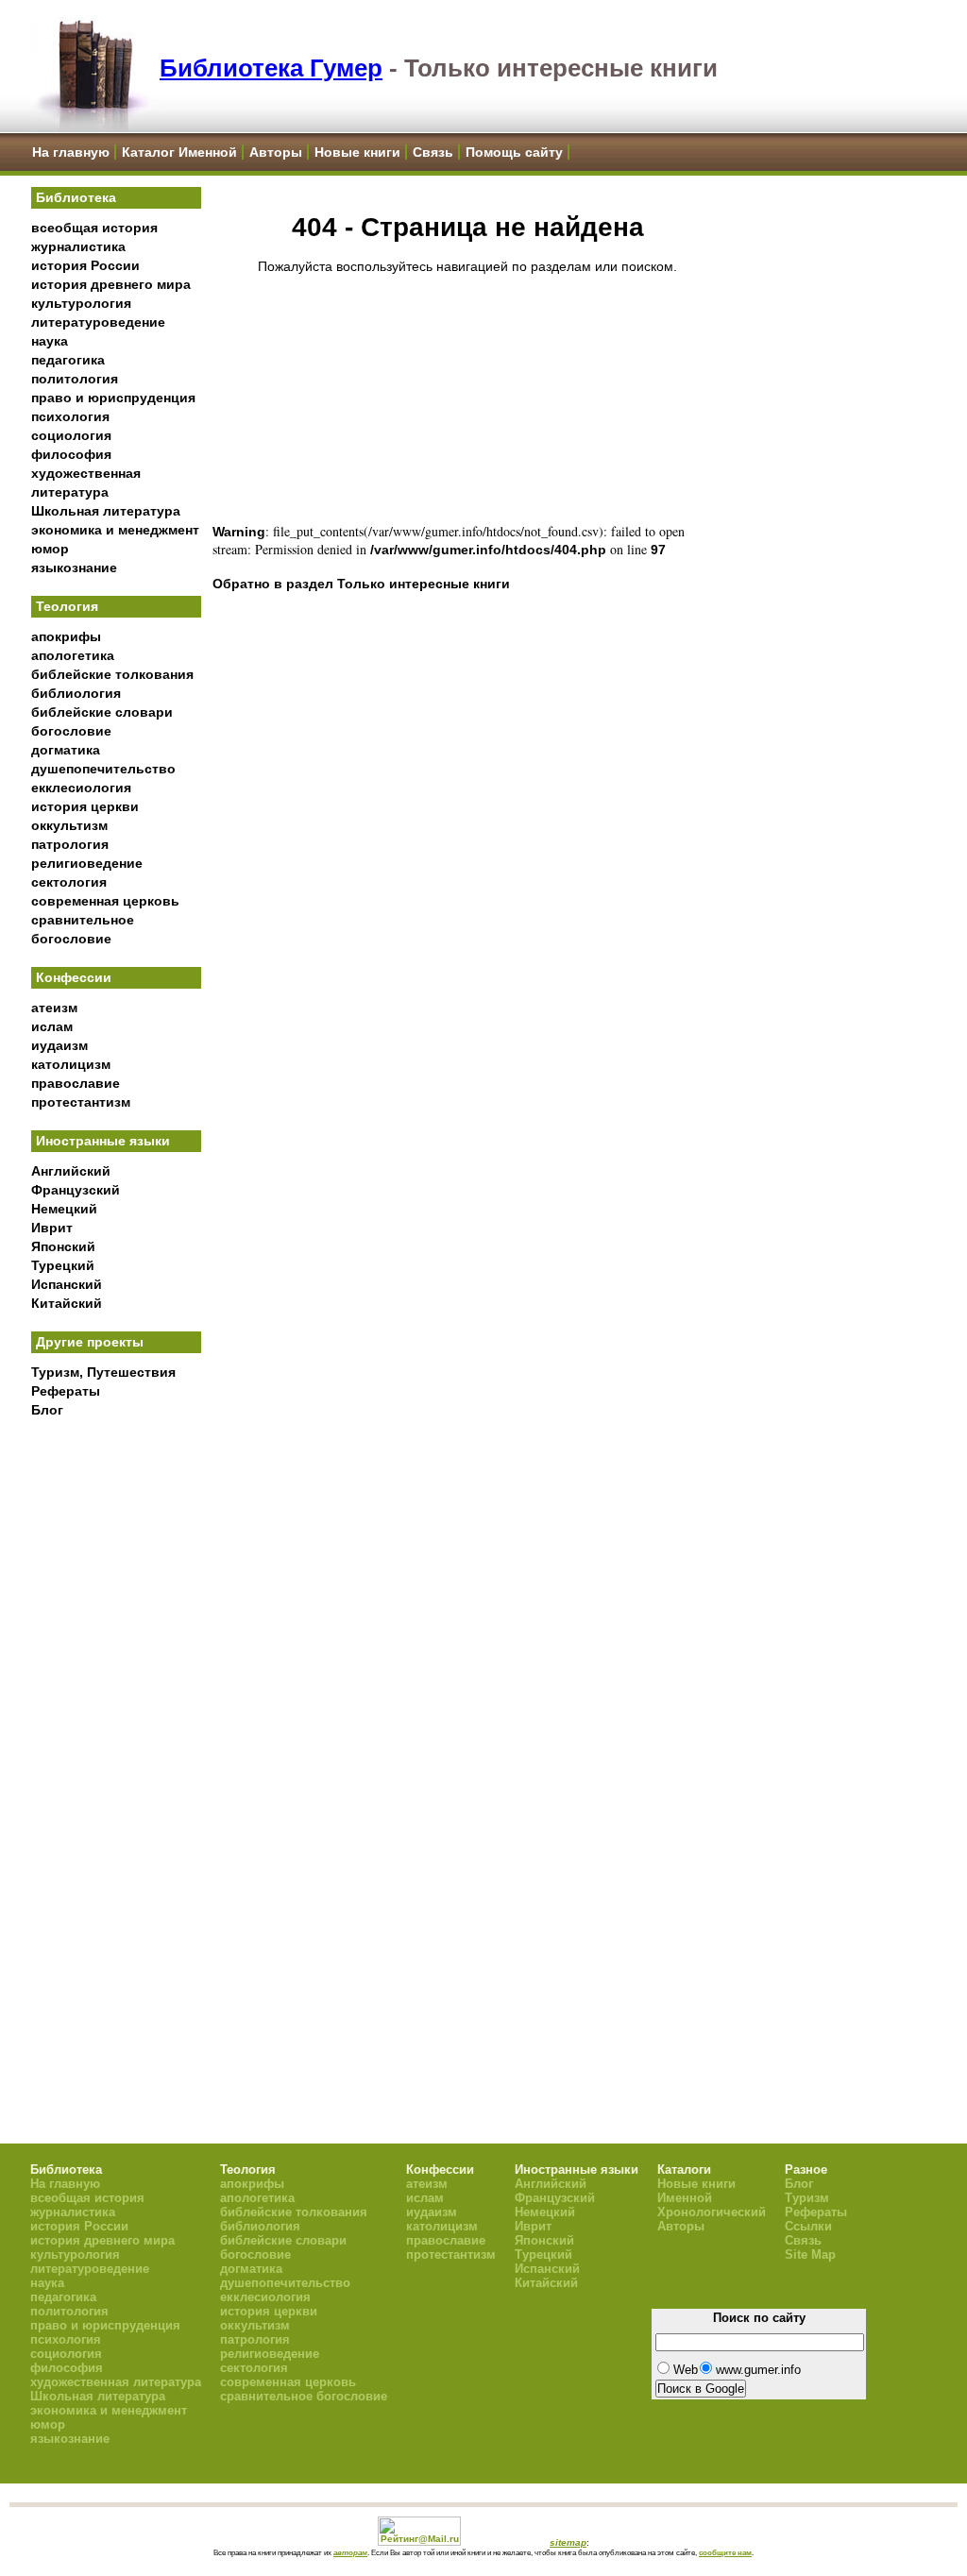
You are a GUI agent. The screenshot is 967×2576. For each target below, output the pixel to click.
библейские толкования (112, 674)
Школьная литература (106, 511)
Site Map (810, 2254)
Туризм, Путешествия (103, 1372)
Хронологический (712, 2212)
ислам (52, 1026)
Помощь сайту (514, 152)
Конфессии (74, 977)
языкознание (74, 568)
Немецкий (64, 1209)
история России (85, 265)
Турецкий (63, 1265)
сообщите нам (725, 2552)
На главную (71, 152)
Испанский (67, 1284)
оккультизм (69, 825)
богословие (71, 731)
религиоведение (87, 863)
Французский (76, 1190)
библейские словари (102, 712)
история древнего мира (111, 284)
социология (71, 435)
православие (76, 1083)
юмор (50, 549)
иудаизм (59, 1045)
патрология (70, 844)
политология (75, 379)
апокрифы (66, 636)
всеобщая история (94, 228)
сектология (69, 882)
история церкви (85, 806)
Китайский (67, 1303)
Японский (63, 1246)
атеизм (54, 1008)
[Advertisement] (116, 1738)
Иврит (52, 1228)
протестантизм (81, 1102)
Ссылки (808, 2226)
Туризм (807, 2198)
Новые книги (357, 152)
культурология (81, 303)
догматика (66, 750)
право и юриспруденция (113, 398)
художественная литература (116, 2382)
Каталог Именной (179, 152)
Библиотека (76, 197)
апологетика (73, 655)
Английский (71, 1171)
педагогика (68, 360)
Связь (433, 152)
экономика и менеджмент (115, 530)
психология (70, 416)
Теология (67, 606)
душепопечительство (103, 769)
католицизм (71, 1064)
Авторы (276, 152)
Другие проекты (90, 1342)
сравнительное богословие (304, 2396)
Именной (685, 2198)
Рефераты (66, 1391)
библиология (76, 693)
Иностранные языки (103, 1141)
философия (71, 454)
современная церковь (105, 901)
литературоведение (98, 322)
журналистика (78, 246)
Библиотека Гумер (271, 68)
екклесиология (81, 788)
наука (50, 341)
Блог (47, 1410)
